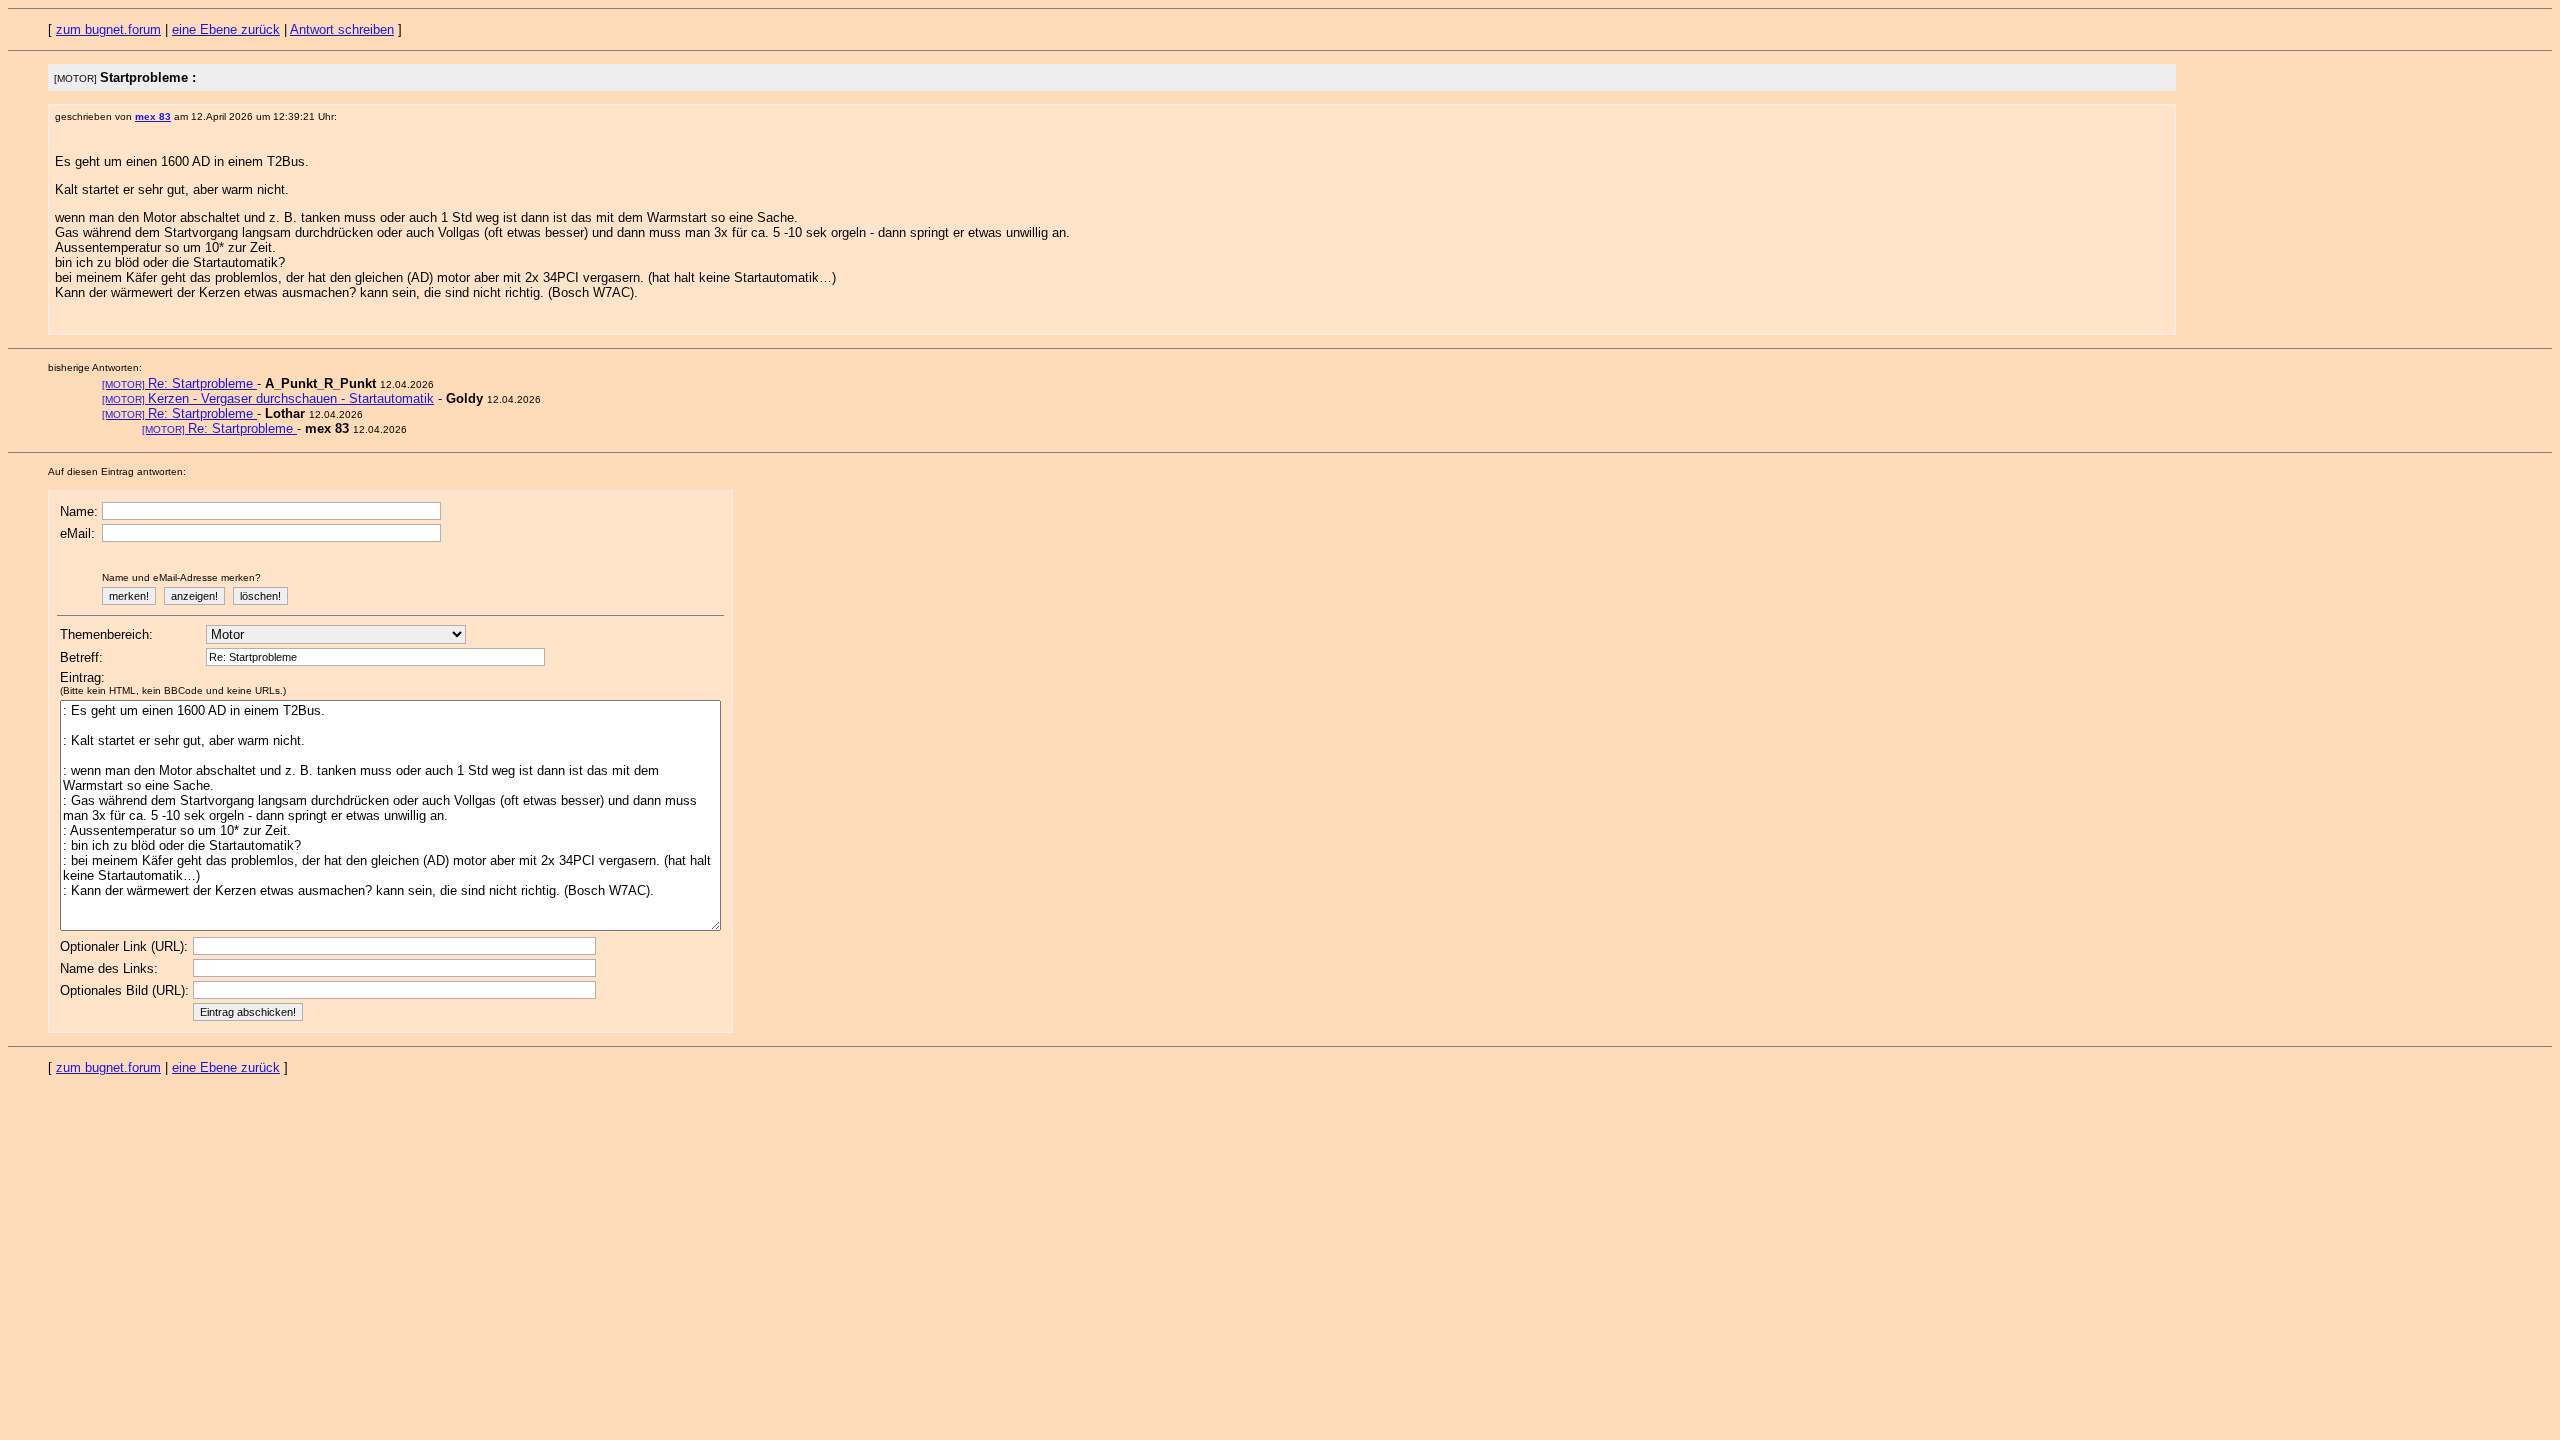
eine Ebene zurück (226, 29)
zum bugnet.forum (108, 29)
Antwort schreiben (342, 29)
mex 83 (153, 116)
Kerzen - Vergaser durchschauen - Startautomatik (268, 398)
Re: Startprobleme (179, 383)
